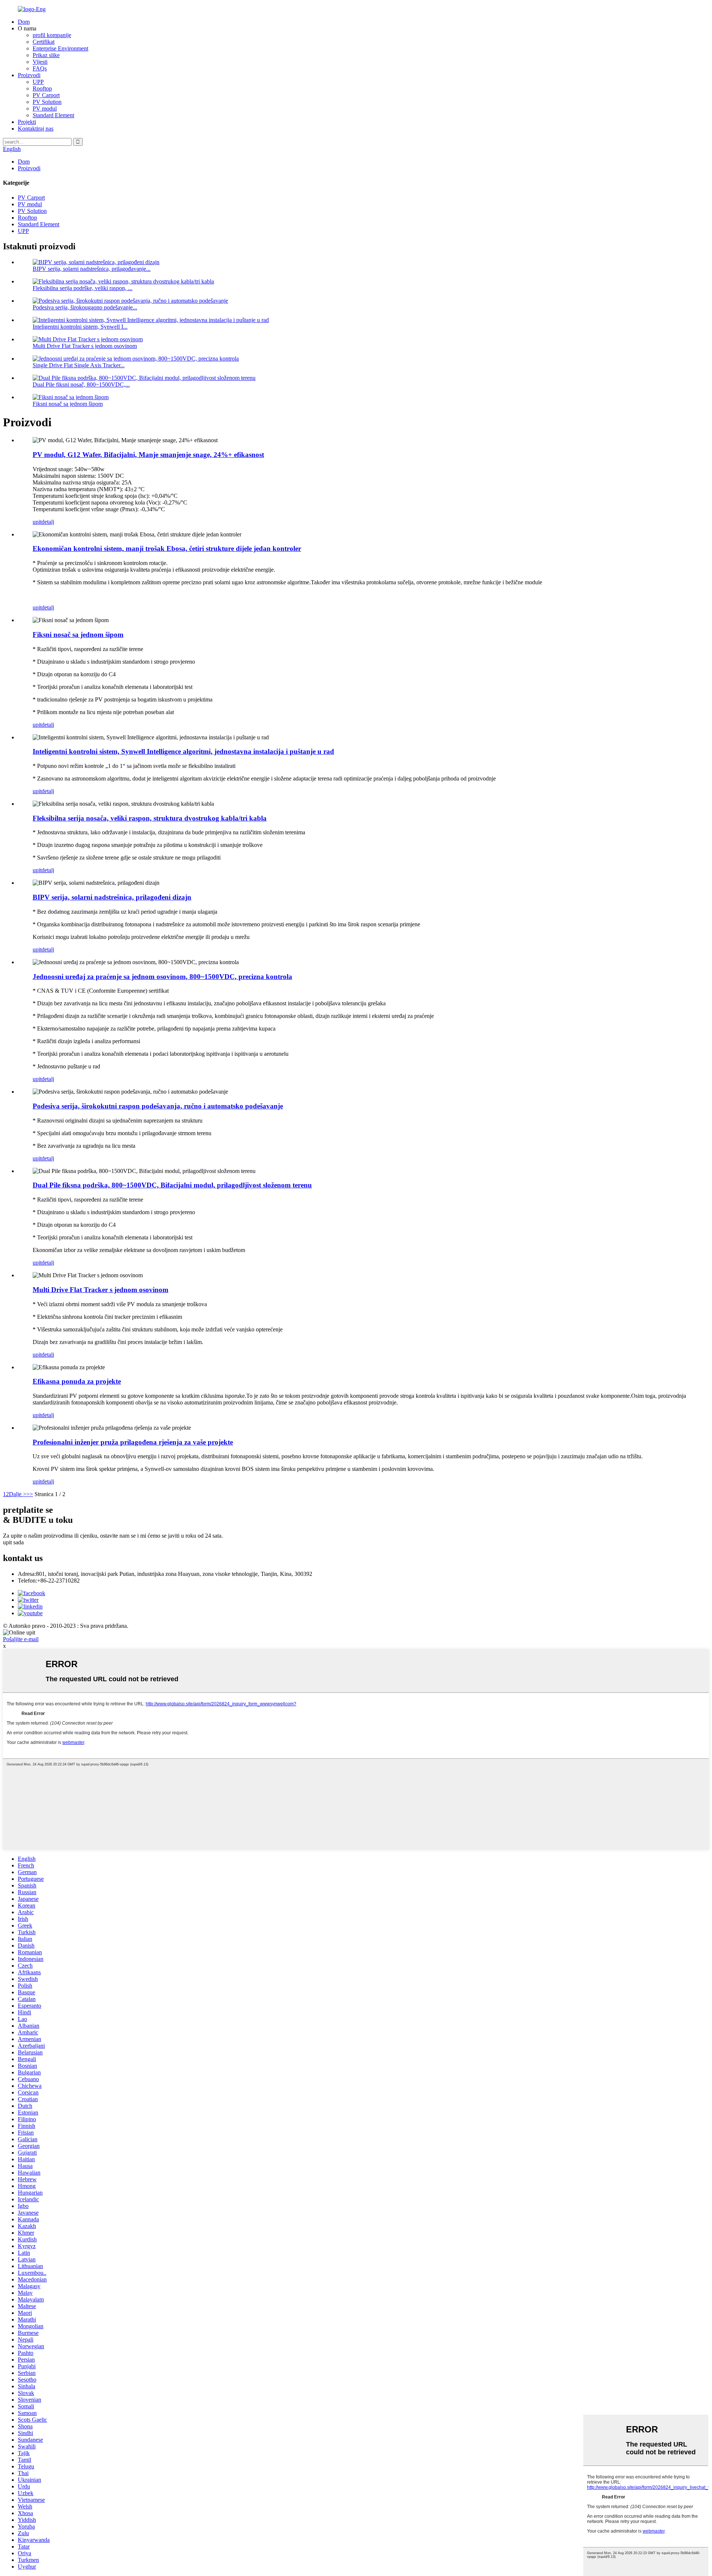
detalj (48, 522)
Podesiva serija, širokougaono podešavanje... (85, 307)
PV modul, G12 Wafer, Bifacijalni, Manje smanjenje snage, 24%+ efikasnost (148, 455)
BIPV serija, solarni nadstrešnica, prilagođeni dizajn (112, 897)
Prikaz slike (46, 55)
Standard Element (53, 115)
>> (30, 1494)
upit (37, 522)
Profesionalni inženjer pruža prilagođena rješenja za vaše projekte (133, 1442)
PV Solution (47, 102)
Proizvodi (29, 75)
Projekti (27, 122)
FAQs (40, 68)
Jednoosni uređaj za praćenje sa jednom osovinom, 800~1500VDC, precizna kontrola (162, 977)
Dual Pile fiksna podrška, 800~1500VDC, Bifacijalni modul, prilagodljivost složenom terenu (172, 1185)
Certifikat (44, 42)
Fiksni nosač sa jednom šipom (68, 404)
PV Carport (46, 95)
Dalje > (18, 1494)
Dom (24, 22)
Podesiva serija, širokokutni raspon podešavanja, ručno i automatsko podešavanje (158, 1106)
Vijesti (40, 62)
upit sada (13, 1542)
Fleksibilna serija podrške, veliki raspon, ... (83, 288)
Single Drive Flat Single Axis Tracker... (79, 365)
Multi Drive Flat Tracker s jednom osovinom (85, 346)
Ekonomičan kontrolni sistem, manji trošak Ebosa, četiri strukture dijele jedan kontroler (167, 548)
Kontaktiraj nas (36, 129)
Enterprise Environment (60, 48)
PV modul (45, 109)
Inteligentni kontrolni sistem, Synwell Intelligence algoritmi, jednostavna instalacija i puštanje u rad (183, 751)
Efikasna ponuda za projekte (77, 1381)
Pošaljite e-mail (21, 1639)
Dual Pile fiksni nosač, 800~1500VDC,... (81, 385)
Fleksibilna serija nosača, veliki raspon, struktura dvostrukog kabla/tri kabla (150, 818)
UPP (38, 82)
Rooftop (42, 88)
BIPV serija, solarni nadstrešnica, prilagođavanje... (92, 269)
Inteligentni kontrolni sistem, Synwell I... (80, 327)
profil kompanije (52, 35)
